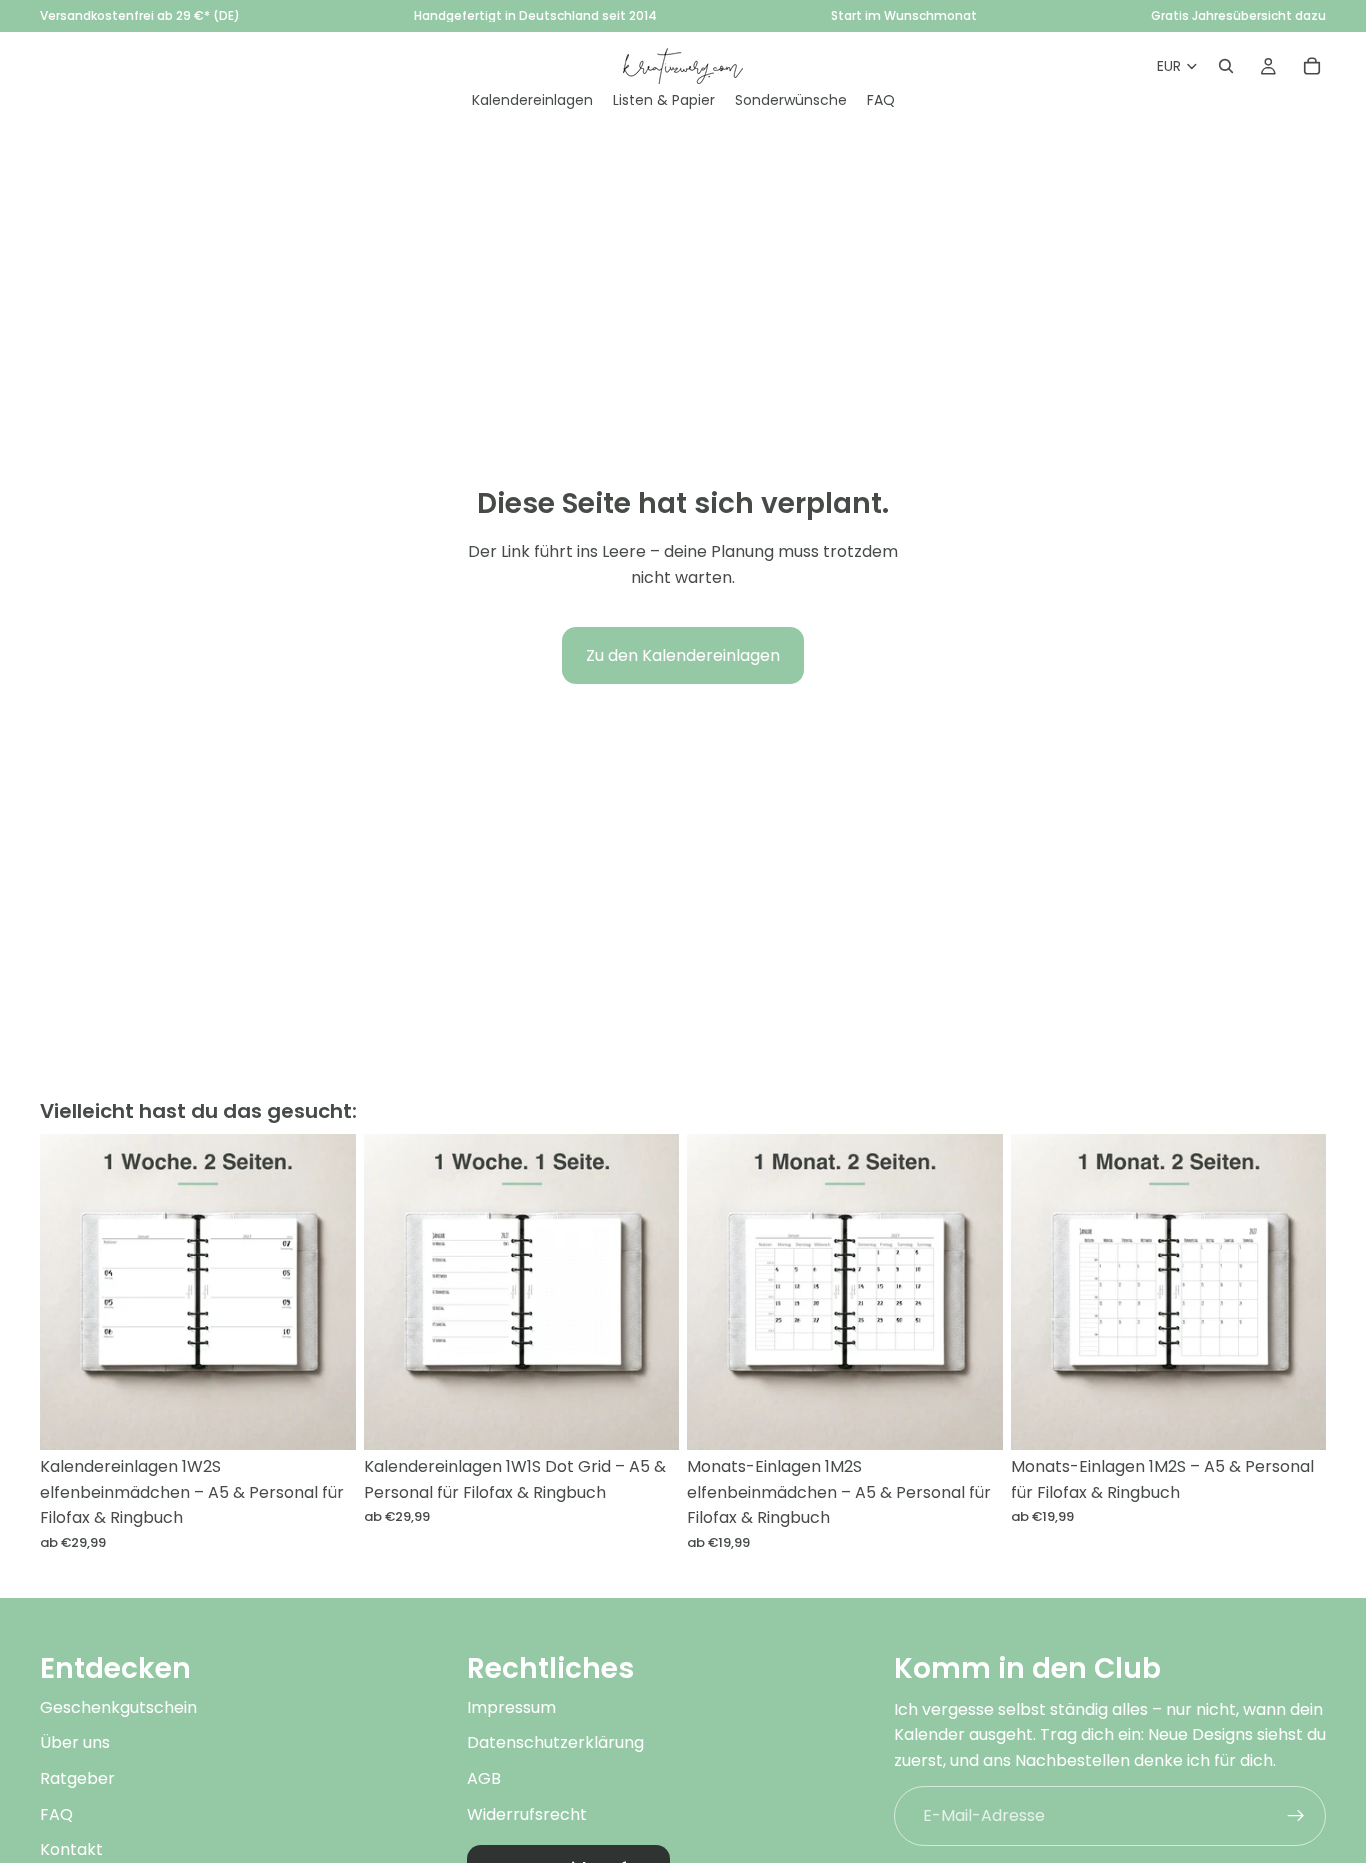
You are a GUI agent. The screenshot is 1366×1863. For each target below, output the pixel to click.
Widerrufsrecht (527, 1814)
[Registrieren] (1296, 1816)
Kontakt (71, 1850)
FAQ (56, 1814)
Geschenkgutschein (118, 1707)
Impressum (511, 1707)
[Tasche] (1312, 66)
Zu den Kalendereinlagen (683, 655)
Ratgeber (77, 1778)
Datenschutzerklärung (555, 1743)
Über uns (75, 1743)
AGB (484, 1778)
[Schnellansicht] (325, 1419)
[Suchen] (1226, 66)
